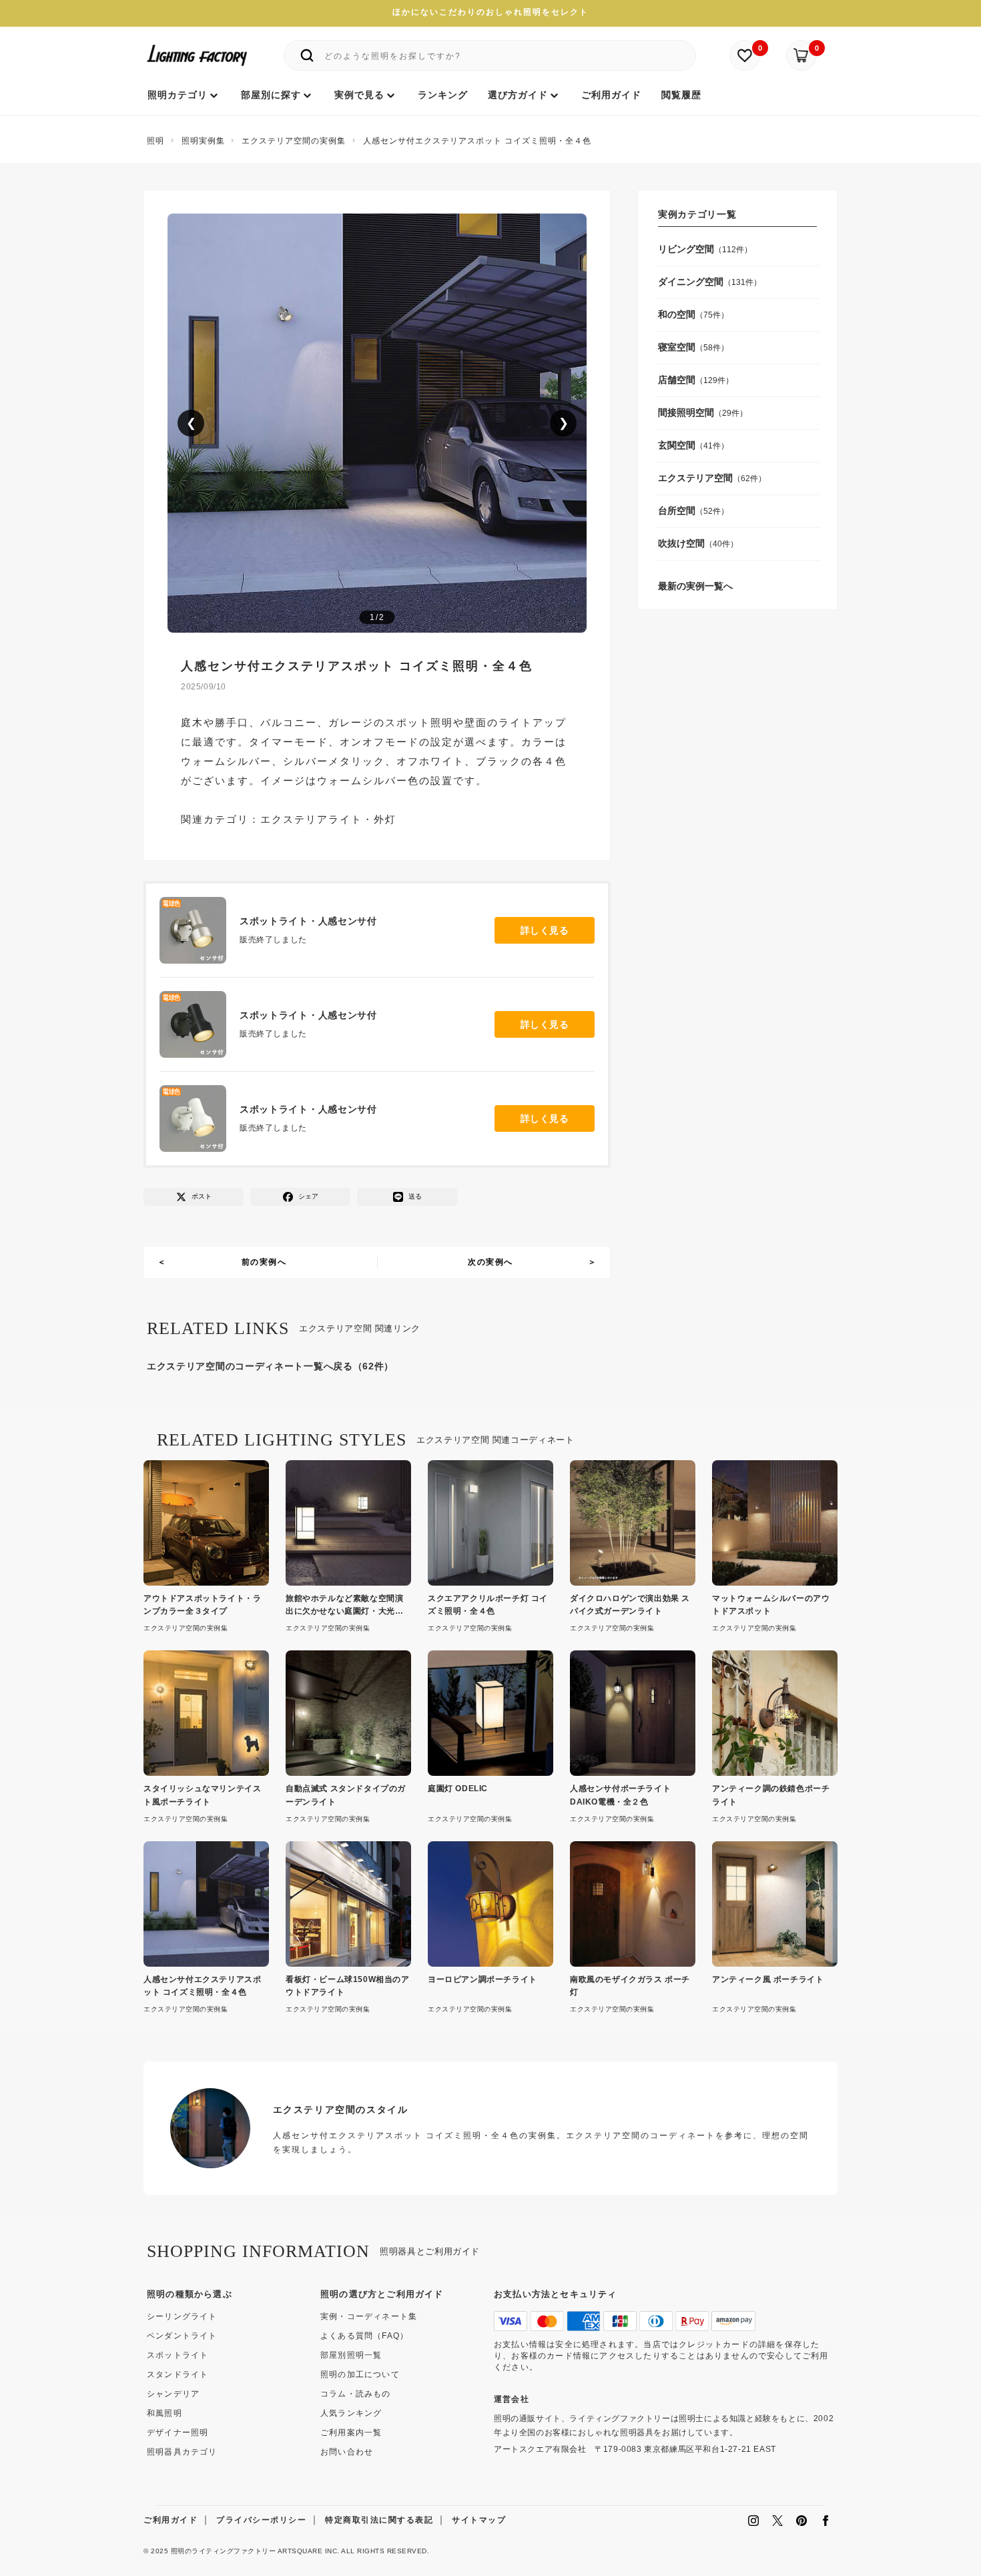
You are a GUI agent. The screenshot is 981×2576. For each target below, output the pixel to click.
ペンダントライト (182, 2336)
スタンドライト (178, 2374)
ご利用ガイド (171, 2520)
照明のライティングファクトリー (224, 2551)
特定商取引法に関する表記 (379, 2520)
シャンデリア (173, 2394)
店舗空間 (677, 380)
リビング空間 (686, 249)
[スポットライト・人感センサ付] (200, 930)
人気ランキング (351, 2413)
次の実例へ (490, 1262)
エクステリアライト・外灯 (328, 820)
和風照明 (165, 2413)
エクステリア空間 (695, 478)
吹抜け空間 (681, 543)
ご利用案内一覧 (351, 2433)
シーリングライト (182, 2316)
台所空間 (677, 511)
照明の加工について (360, 2374)
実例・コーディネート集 (369, 2316)
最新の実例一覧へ (695, 586)
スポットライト (178, 2355)
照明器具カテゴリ (182, 2452)
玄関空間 (677, 445)
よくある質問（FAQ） (364, 2336)
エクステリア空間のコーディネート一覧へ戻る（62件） (270, 1366)
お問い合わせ (347, 2452)
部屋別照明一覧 (351, 2355)
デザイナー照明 (178, 2433)
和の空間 (677, 314)
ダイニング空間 (691, 282)
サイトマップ (479, 2520)
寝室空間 (677, 347)
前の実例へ (264, 1262)
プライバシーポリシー (261, 2520)
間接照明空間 (686, 412)
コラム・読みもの (356, 2394)
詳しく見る (545, 930)
